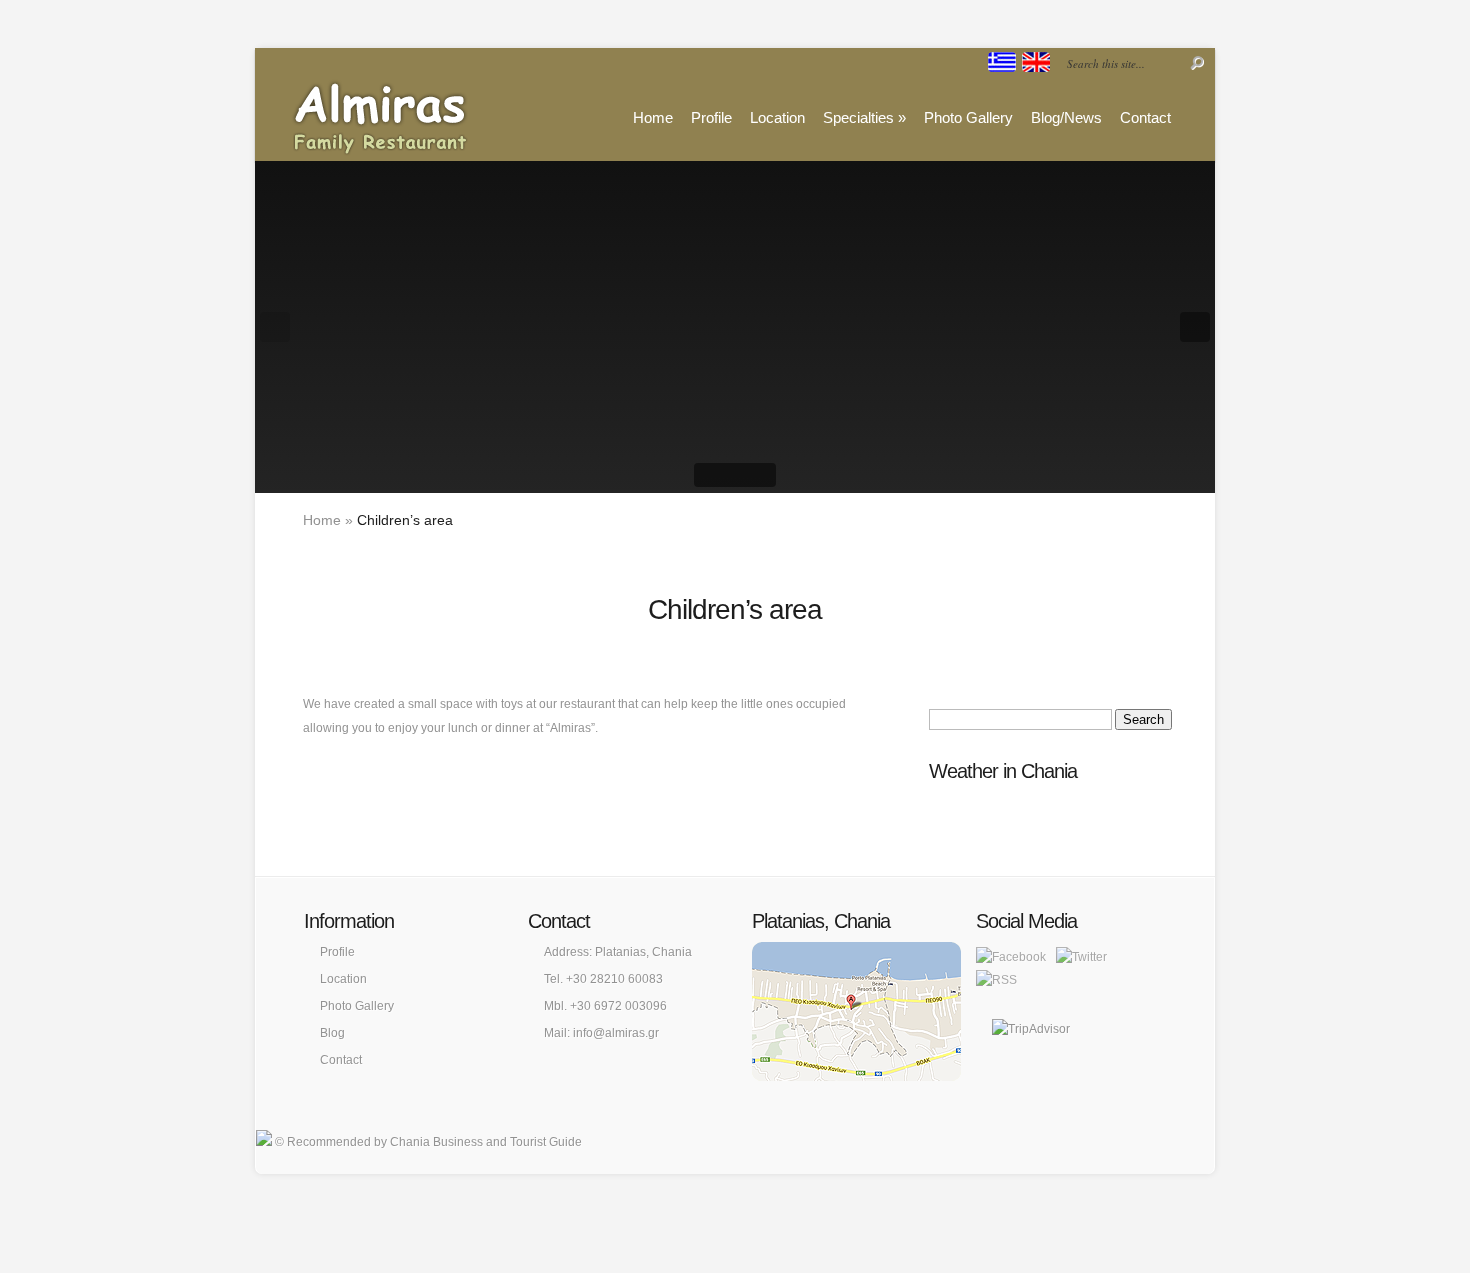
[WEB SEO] (264, 1142)
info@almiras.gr (616, 1033)
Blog (332, 1033)
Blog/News (1066, 117)
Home (653, 117)
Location (777, 117)
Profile (711, 117)
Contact (1145, 117)
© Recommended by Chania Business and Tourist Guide (428, 1142)
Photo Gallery (968, 117)
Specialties (864, 117)
